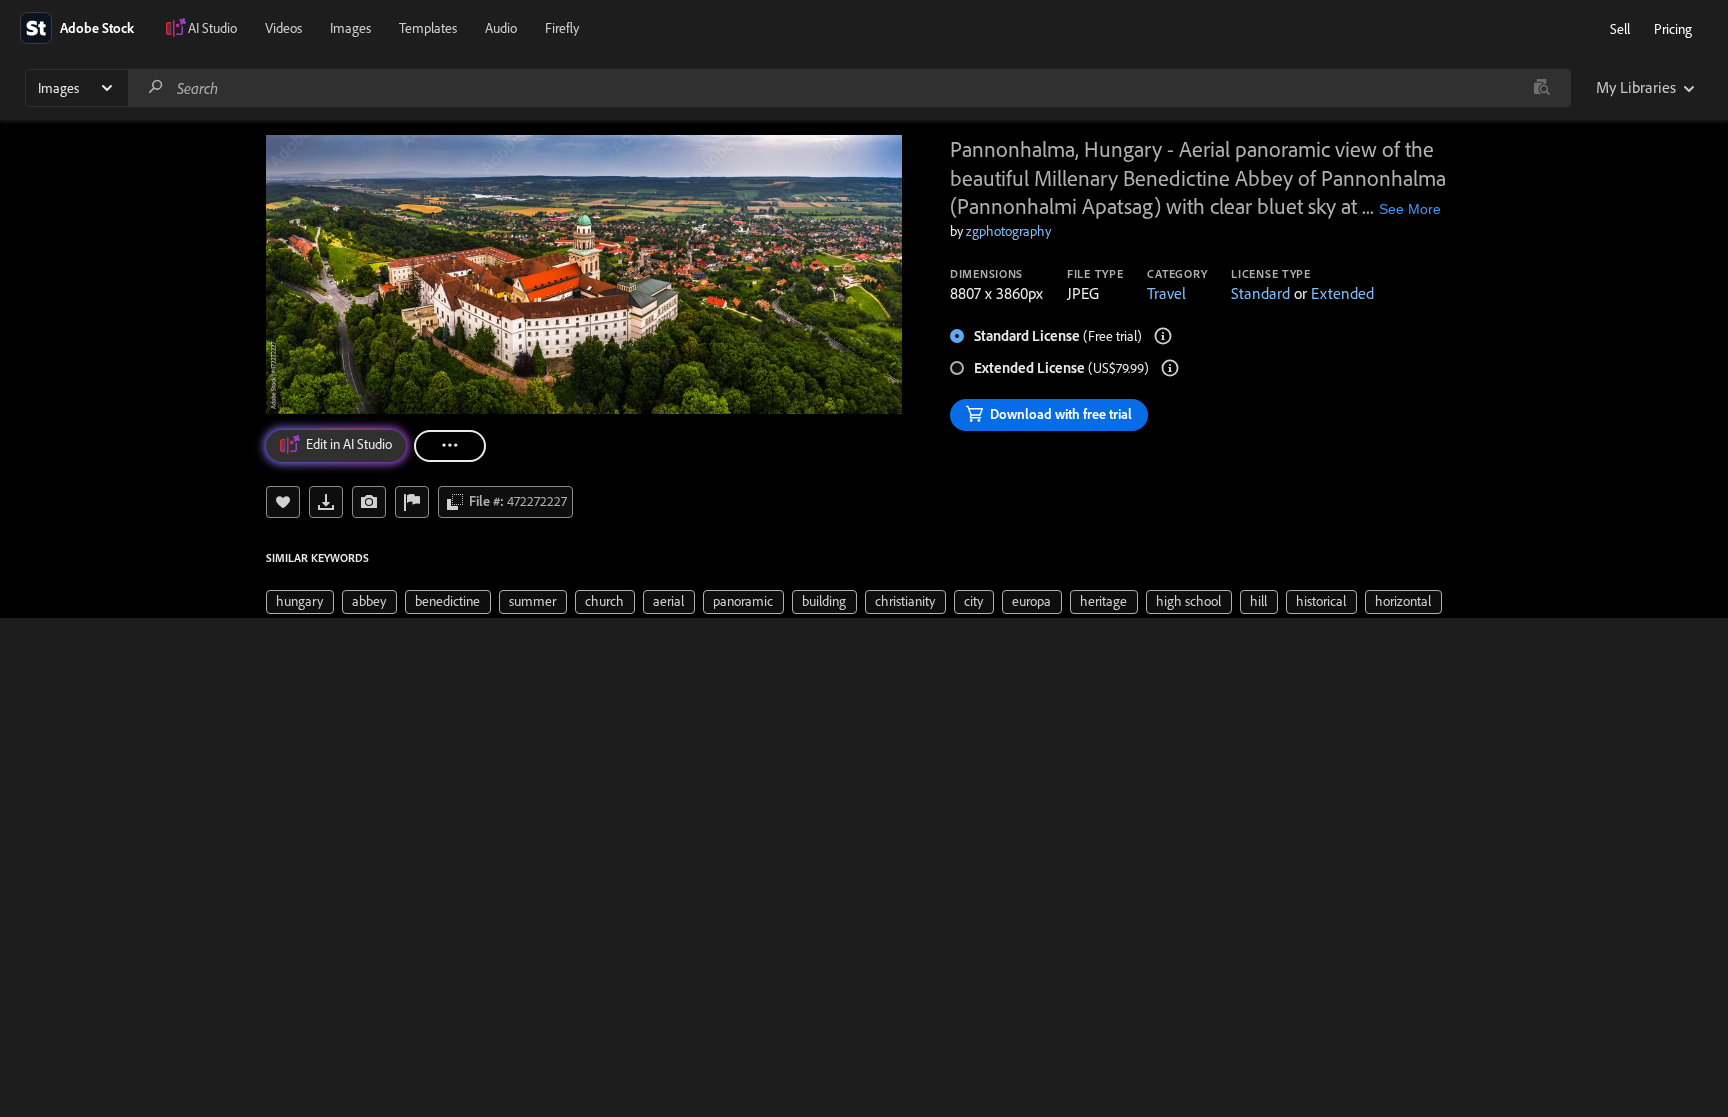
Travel (1166, 293)
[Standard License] (1163, 336)
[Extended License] (1170, 368)
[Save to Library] (283, 502)
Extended (1342, 293)
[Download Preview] (326, 502)
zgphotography (1008, 231)
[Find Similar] (369, 502)
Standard (1260, 293)
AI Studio (212, 28)
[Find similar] (1541, 88)
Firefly (562, 28)
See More (1410, 209)
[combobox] (849, 88)
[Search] (156, 87)
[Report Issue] (412, 502)
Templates (428, 28)
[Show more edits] (450, 446)
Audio (501, 28)
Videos (283, 28)
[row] (300, 602)
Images (350, 28)
